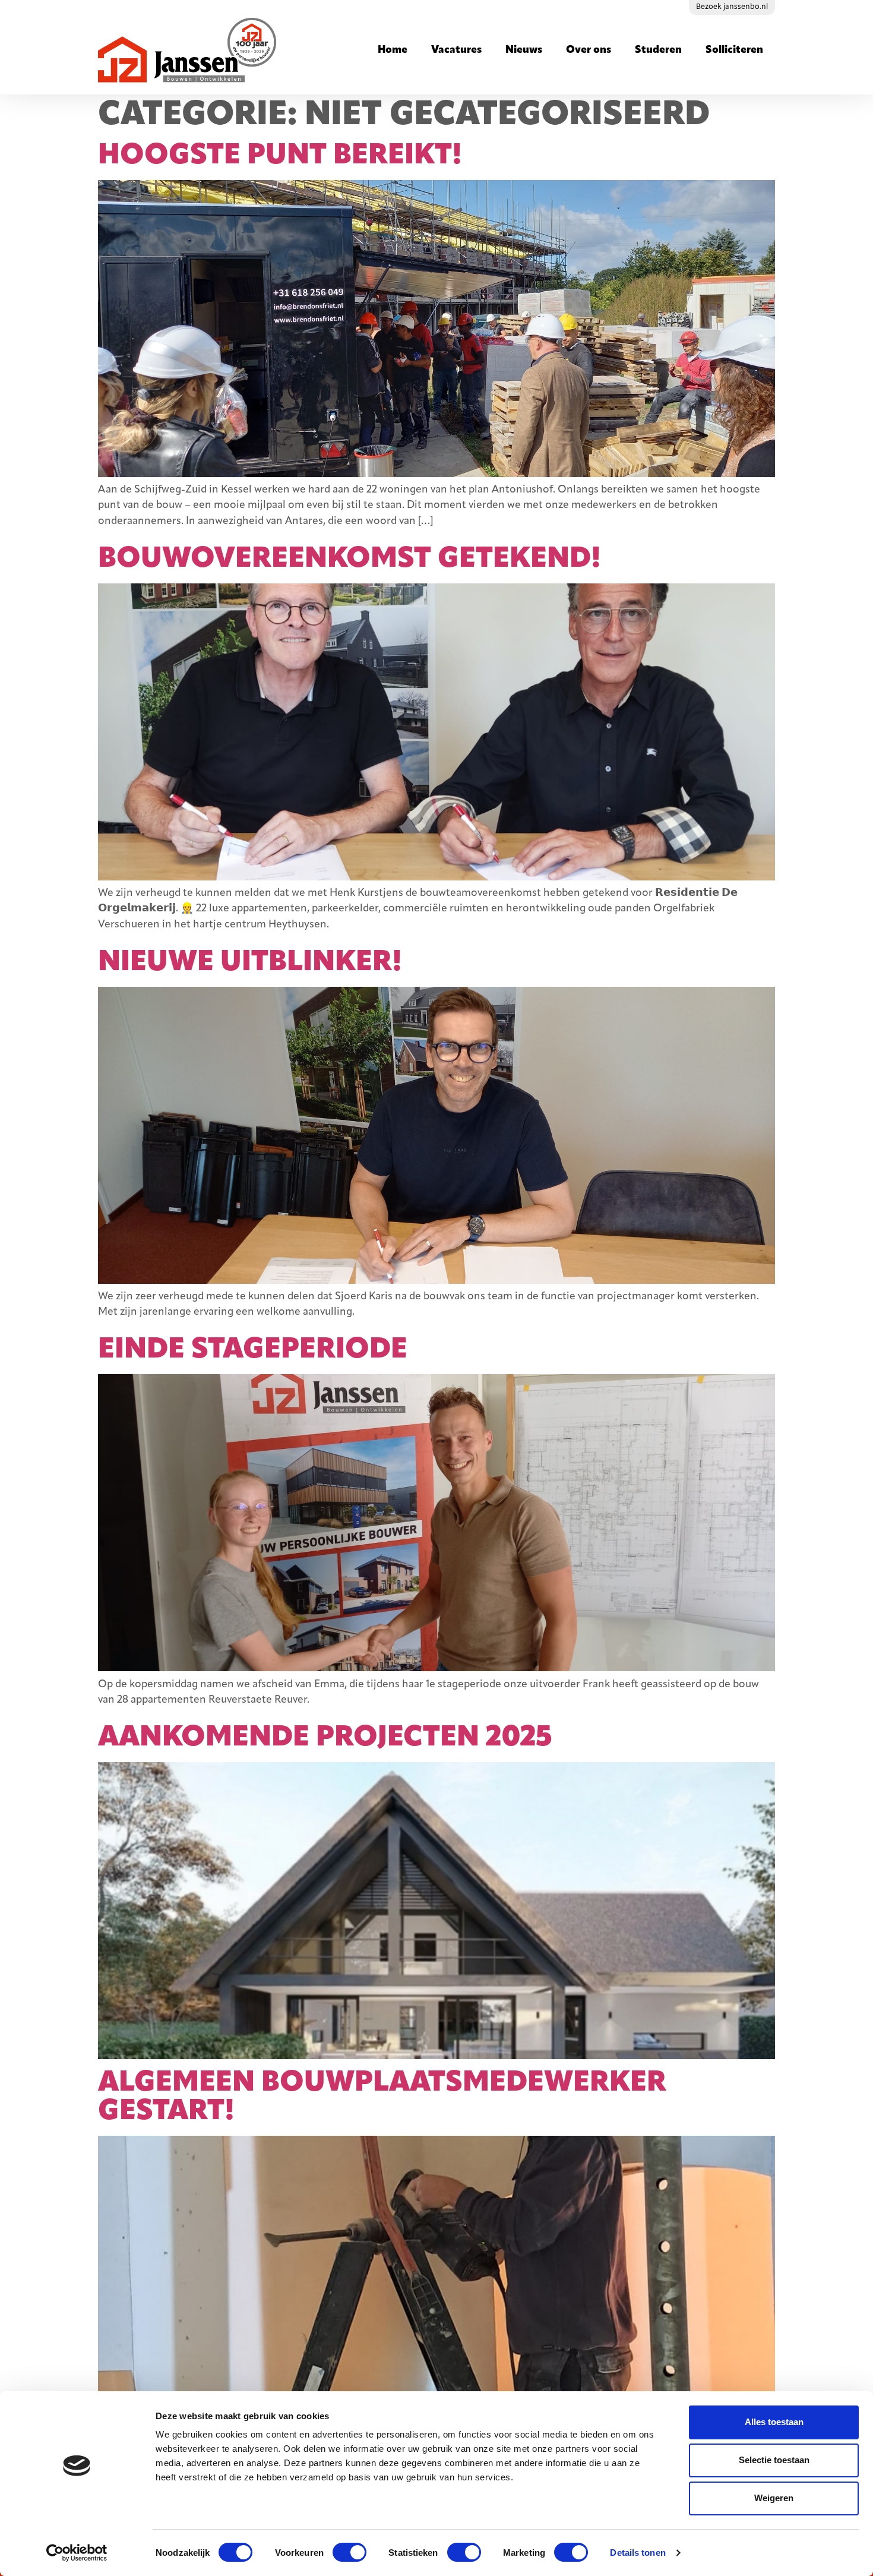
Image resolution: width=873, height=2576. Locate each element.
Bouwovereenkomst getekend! (349, 560)
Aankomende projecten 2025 (325, 1738)
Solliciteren (734, 50)
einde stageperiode (253, 1350)
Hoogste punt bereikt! (280, 156)
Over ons (589, 50)
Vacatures (456, 50)
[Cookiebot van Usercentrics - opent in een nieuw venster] (77, 2553)
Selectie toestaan (774, 2460)
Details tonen (638, 2553)
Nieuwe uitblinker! (250, 963)
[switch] (349, 2552)
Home (393, 50)
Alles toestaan (774, 2422)
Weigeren (774, 2498)
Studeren (658, 50)
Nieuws (524, 50)
